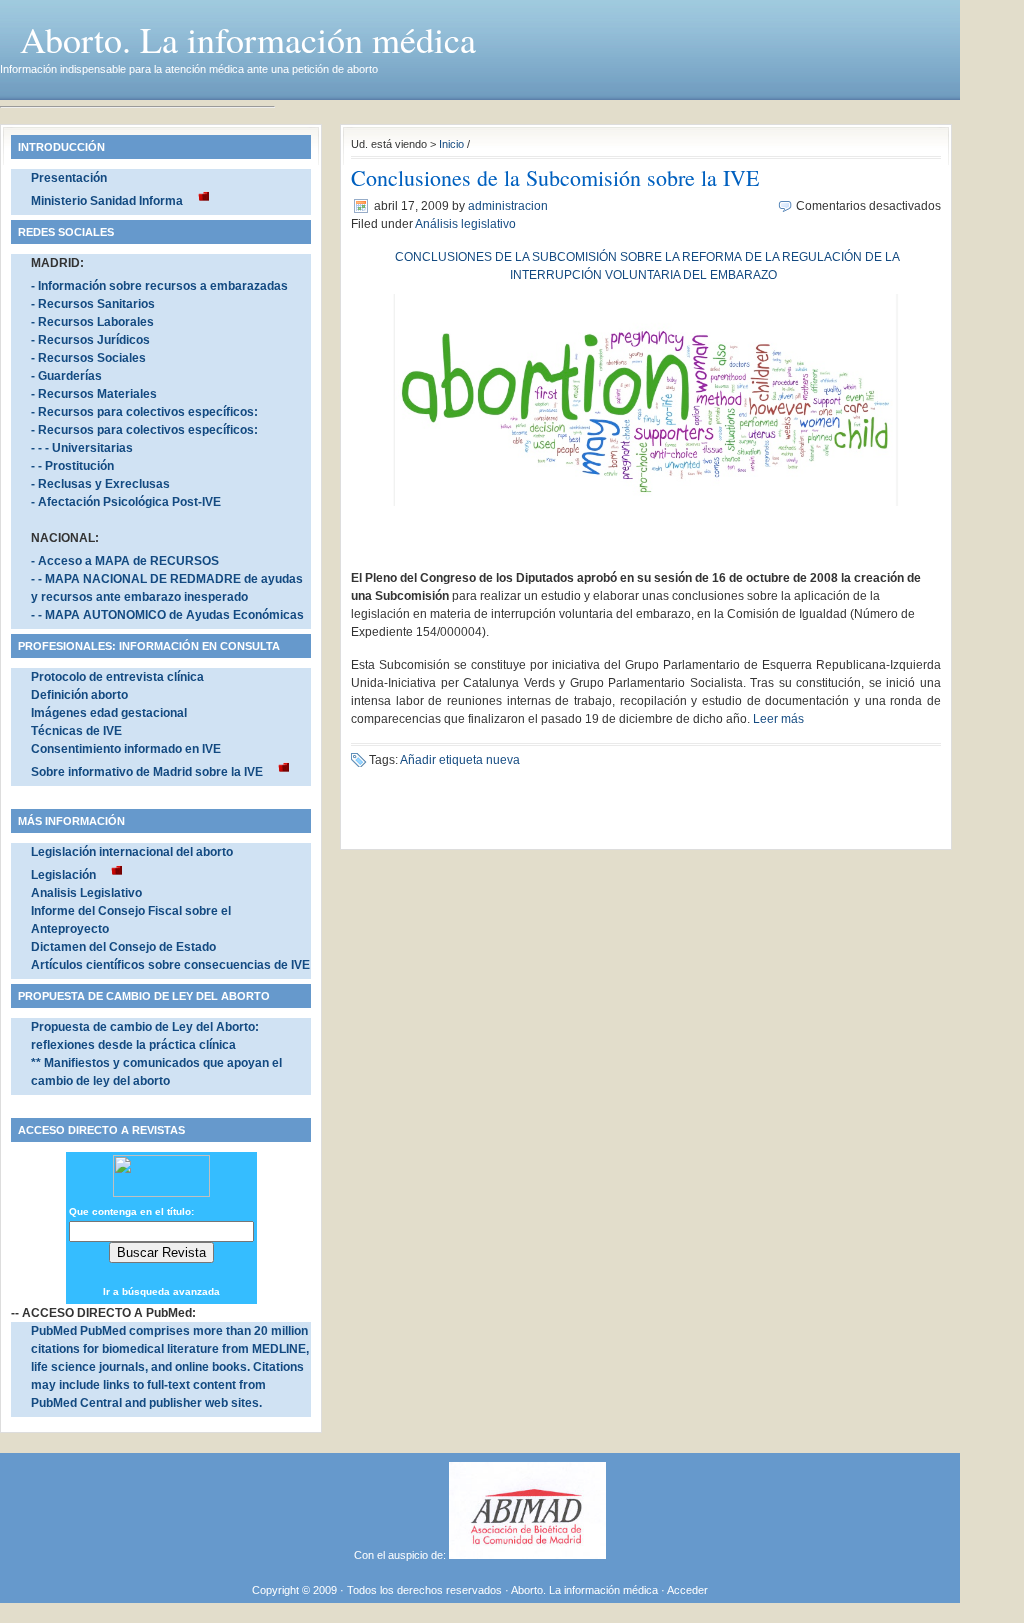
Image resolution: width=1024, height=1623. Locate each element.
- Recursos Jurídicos (90, 340)
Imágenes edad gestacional (109, 713)
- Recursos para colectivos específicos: (144, 412)
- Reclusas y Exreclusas (100, 484)
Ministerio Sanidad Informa (107, 201)
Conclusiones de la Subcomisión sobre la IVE (555, 177)
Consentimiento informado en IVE (126, 749)
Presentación (69, 178)
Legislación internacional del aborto (132, 852)
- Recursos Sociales (88, 358)
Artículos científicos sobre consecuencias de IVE (170, 965)
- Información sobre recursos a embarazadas (159, 286)
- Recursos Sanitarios (93, 304)
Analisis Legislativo (86, 893)
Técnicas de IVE (76, 731)
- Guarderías (66, 376)
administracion (508, 206)
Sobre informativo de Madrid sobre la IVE (147, 772)
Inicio (451, 144)
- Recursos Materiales (94, 394)
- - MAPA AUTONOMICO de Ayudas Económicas (167, 615)
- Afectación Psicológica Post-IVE (126, 502)
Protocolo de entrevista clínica (117, 677)
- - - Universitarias (82, 448)
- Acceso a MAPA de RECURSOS (125, 561)
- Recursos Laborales (92, 322)
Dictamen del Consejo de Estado (123, 947)
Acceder (687, 1590)
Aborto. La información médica (248, 39)
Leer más (778, 719)
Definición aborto (79, 695)
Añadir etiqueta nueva (460, 760)
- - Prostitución (72, 466)
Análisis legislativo (465, 224)
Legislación (63, 875)
